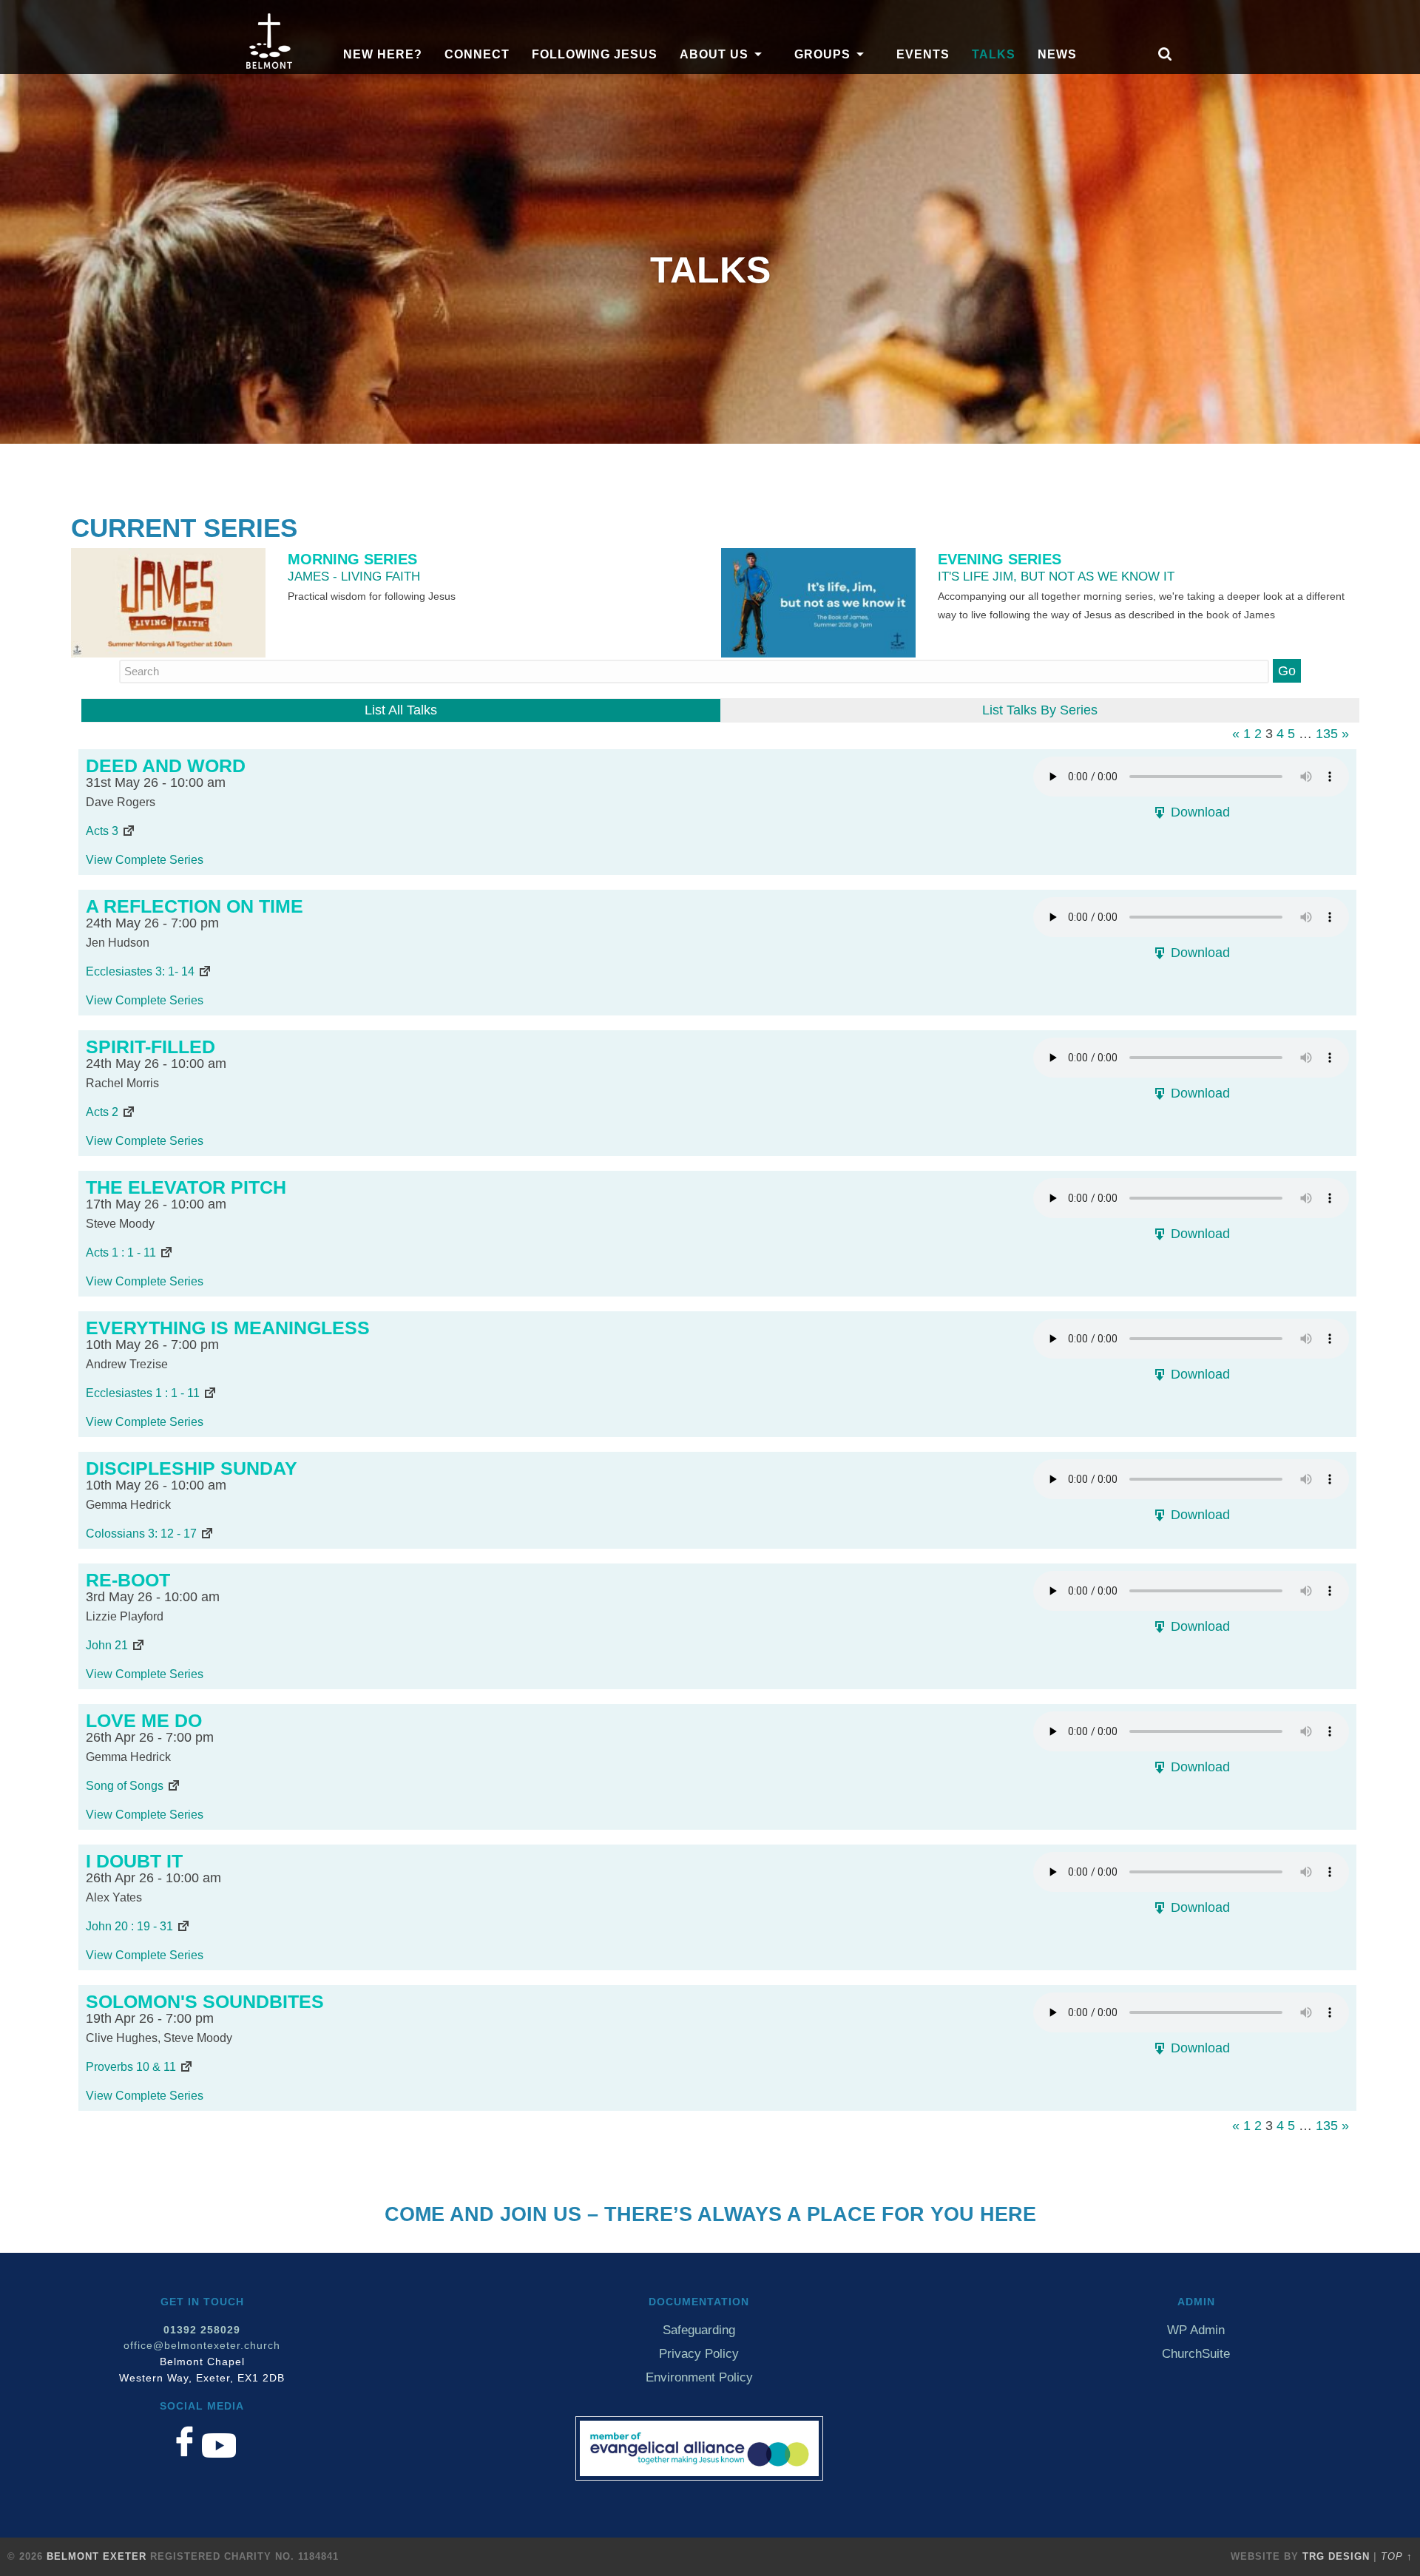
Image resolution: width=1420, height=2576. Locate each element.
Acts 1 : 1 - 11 (121, 1252)
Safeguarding (699, 2330)
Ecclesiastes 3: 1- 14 (140, 971)
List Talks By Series (1040, 710)
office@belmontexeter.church (202, 2346)
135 (1327, 734)
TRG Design (1336, 2556)
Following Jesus (595, 54)
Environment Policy (699, 2377)
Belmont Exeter (97, 2556)
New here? (383, 54)
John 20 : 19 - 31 (129, 1926)
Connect (477, 54)
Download (1198, 812)
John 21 (107, 1645)
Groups (822, 54)
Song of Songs (125, 1785)
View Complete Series (145, 859)
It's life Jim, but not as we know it (1056, 576)
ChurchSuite (1196, 2354)
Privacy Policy (699, 2354)
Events (923, 54)
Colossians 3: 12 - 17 (141, 1533)
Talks (994, 54)
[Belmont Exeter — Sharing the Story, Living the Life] (269, 64)
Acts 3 (102, 831)
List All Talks (401, 710)
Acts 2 (102, 1112)
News (1057, 54)
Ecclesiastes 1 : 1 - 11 (143, 1393)
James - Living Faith (354, 576)
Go (1287, 671)
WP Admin (1196, 2330)
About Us (714, 54)
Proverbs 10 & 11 (131, 2066)
